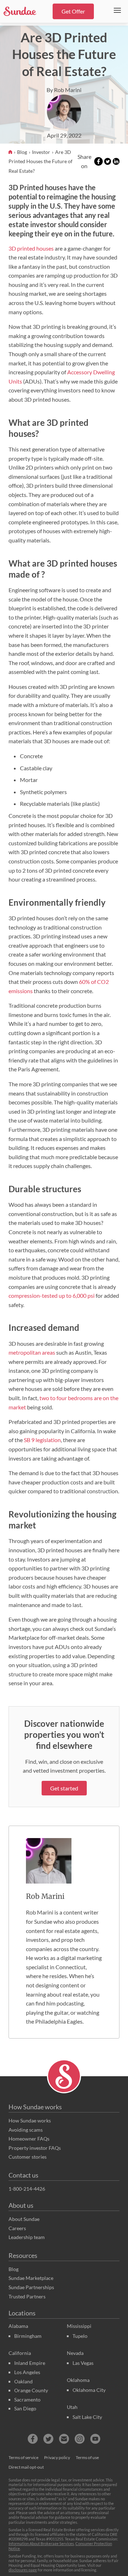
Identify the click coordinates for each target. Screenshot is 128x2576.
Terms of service (23, 2457)
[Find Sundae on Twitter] (48, 2439)
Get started (64, 1788)
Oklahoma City (89, 2390)
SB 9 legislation (42, 1440)
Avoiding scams (26, 2130)
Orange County (31, 2390)
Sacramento (27, 2400)
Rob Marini (45, 1896)
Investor (42, 152)
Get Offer (73, 11)
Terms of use (87, 2457)
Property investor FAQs (35, 2148)
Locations (22, 2313)
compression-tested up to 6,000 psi (52, 1295)
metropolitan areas (32, 1352)
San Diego (25, 2408)
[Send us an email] (64, 2439)
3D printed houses (31, 248)
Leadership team (27, 2237)
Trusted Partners (27, 2296)
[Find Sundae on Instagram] (80, 2439)
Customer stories (28, 2157)
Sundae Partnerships (31, 2287)
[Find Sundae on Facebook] (33, 2439)
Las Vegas (83, 2363)
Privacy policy (57, 2457)
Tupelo (80, 2336)
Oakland (23, 2381)
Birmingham (28, 2336)
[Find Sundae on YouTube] (95, 2439)
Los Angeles (27, 2372)
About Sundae (24, 2219)
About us (21, 2205)
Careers (17, 2228)
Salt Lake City (87, 2417)
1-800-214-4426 (27, 2189)
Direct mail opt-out (26, 2467)
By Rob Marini (64, 90)
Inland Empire (30, 2363)
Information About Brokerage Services (41, 2543)
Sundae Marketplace (31, 2278)
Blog (23, 152)
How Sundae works (35, 2107)
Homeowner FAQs (29, 2139)
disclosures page (23, 2570)
